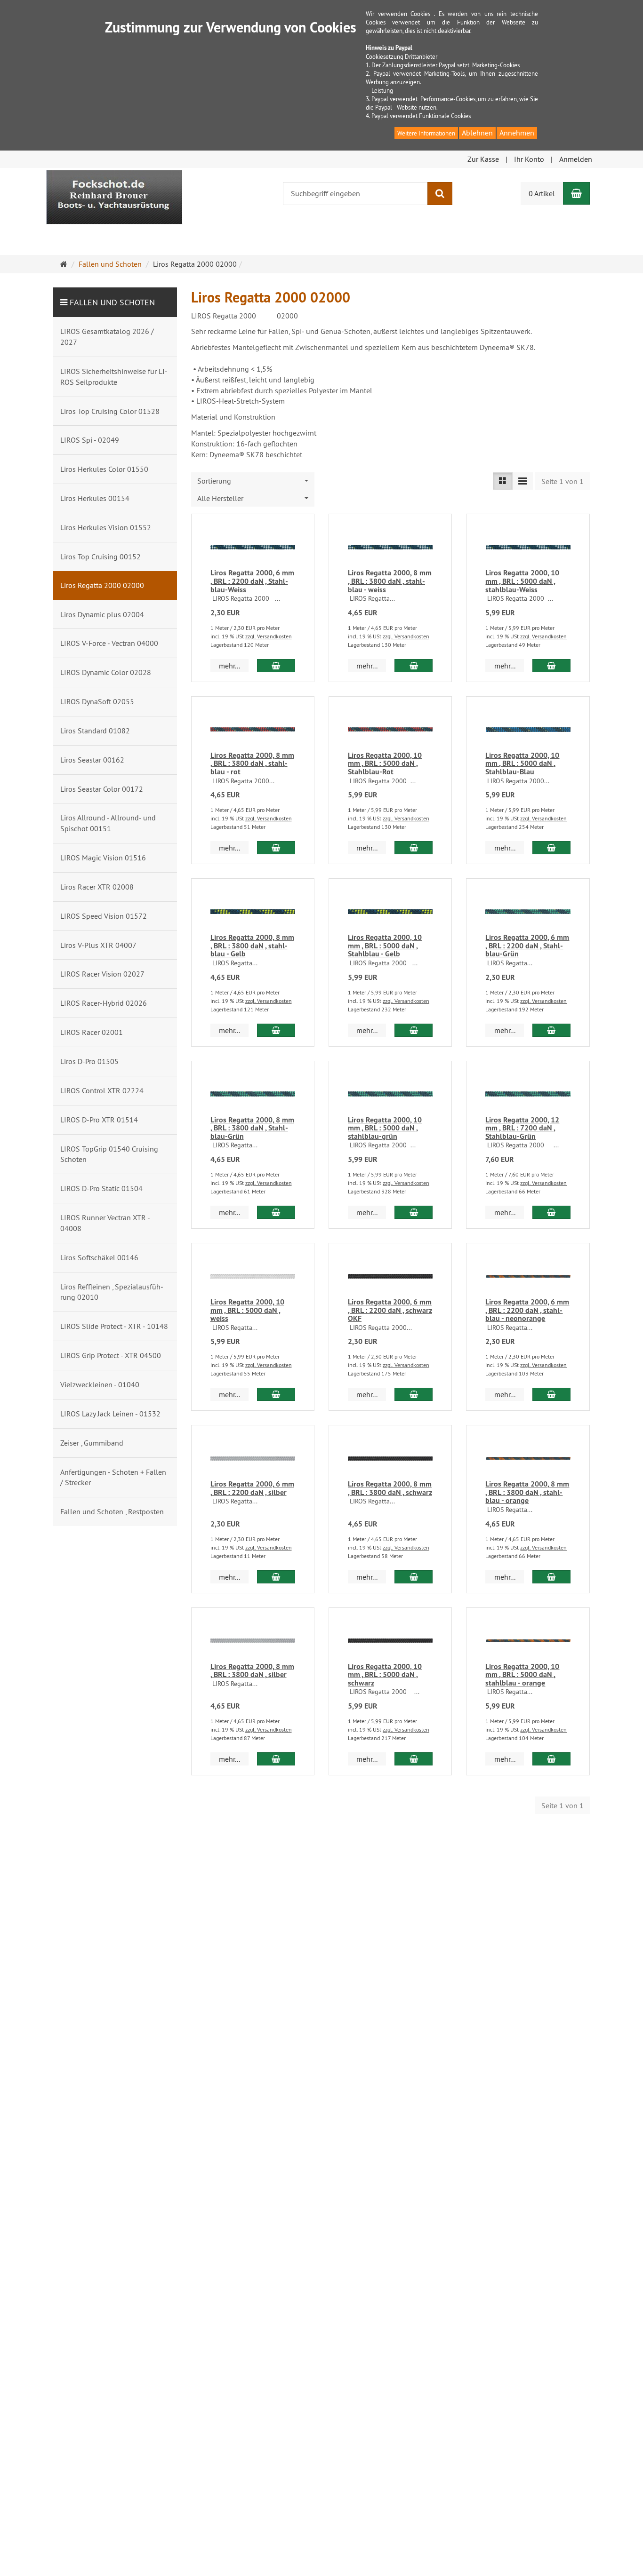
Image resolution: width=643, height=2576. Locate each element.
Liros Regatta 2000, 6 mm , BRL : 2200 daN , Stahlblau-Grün (527, 946)
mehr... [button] (229, 666)
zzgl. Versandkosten (269, 636)
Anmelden (576, 159)
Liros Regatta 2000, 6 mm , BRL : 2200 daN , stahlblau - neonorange (527, 1310)
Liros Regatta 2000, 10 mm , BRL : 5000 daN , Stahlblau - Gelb (385, 946)
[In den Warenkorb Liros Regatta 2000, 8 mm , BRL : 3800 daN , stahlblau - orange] (551, 1577)
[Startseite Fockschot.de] (114, 196)
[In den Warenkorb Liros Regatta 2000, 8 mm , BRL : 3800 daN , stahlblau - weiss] (414, 666)
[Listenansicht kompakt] (522, 481)
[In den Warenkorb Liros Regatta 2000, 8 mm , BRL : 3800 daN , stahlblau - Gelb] (276, 1030)
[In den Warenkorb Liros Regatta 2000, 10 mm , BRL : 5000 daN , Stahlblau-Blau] (551, 848)
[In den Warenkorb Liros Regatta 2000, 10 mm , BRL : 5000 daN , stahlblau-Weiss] (551, 666)
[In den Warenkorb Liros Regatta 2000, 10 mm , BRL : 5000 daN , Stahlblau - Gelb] (414, 1030)
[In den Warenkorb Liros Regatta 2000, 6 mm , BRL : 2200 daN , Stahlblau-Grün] (551, 1030)
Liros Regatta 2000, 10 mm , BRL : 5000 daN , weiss (247, 1310)
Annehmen (517, 133)
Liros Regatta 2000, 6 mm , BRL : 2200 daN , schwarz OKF (390, 1310)
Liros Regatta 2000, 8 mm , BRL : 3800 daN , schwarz (390, 1488)
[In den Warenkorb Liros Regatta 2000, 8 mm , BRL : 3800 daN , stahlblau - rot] (276, 848)
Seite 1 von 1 (563, 481)
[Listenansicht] (503, 481)
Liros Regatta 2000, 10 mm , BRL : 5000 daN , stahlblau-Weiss (522, 581)
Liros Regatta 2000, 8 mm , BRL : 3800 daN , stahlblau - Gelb (252, 946)
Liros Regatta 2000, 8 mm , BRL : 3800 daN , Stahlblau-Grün (252, 1128)
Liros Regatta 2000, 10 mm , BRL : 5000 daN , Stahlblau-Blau (522, 763)
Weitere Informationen (426, 133)
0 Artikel (542, 193)
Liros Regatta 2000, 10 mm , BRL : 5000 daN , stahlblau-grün (385, 1128)
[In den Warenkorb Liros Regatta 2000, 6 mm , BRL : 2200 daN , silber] (276, 1577)
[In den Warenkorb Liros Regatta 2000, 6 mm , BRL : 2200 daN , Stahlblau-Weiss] (276, 666)
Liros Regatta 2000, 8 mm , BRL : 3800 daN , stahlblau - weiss (390, 581)
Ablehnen (477, 133)
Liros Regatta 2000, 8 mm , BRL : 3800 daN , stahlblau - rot (252, 763)
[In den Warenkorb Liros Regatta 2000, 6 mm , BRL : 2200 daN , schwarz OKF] (414, 1394)
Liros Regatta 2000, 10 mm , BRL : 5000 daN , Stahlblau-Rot (385, 763)
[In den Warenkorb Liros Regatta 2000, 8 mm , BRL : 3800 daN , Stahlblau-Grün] (276, 1212)
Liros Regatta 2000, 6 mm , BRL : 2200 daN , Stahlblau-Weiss (252, 581)
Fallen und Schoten (112, 302)
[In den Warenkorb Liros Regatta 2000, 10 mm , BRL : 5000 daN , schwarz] (414, 1759)
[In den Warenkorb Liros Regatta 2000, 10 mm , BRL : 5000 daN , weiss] (276, 1394)
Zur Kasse (483, 159)
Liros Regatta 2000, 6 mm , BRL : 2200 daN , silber (252, 1488)
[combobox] (253, 481)
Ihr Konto (529, 159)
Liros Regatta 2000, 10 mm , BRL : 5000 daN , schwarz (385, 1675)
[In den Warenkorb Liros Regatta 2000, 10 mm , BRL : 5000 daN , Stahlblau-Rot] (414, 848)
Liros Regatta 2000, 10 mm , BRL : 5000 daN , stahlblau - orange (522, 1675)
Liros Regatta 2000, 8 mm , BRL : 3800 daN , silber (252, 1671)
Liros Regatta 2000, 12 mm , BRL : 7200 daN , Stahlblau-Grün (522, 1128)
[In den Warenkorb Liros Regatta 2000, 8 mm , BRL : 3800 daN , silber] (276, 1759)
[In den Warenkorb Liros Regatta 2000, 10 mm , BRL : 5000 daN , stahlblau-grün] (414, 1212)
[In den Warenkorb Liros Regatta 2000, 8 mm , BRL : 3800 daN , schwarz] (414, 1577)
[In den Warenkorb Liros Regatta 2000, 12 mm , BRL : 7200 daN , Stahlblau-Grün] (551, 1212)
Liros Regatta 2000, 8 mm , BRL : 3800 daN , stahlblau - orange (527, 1492)
